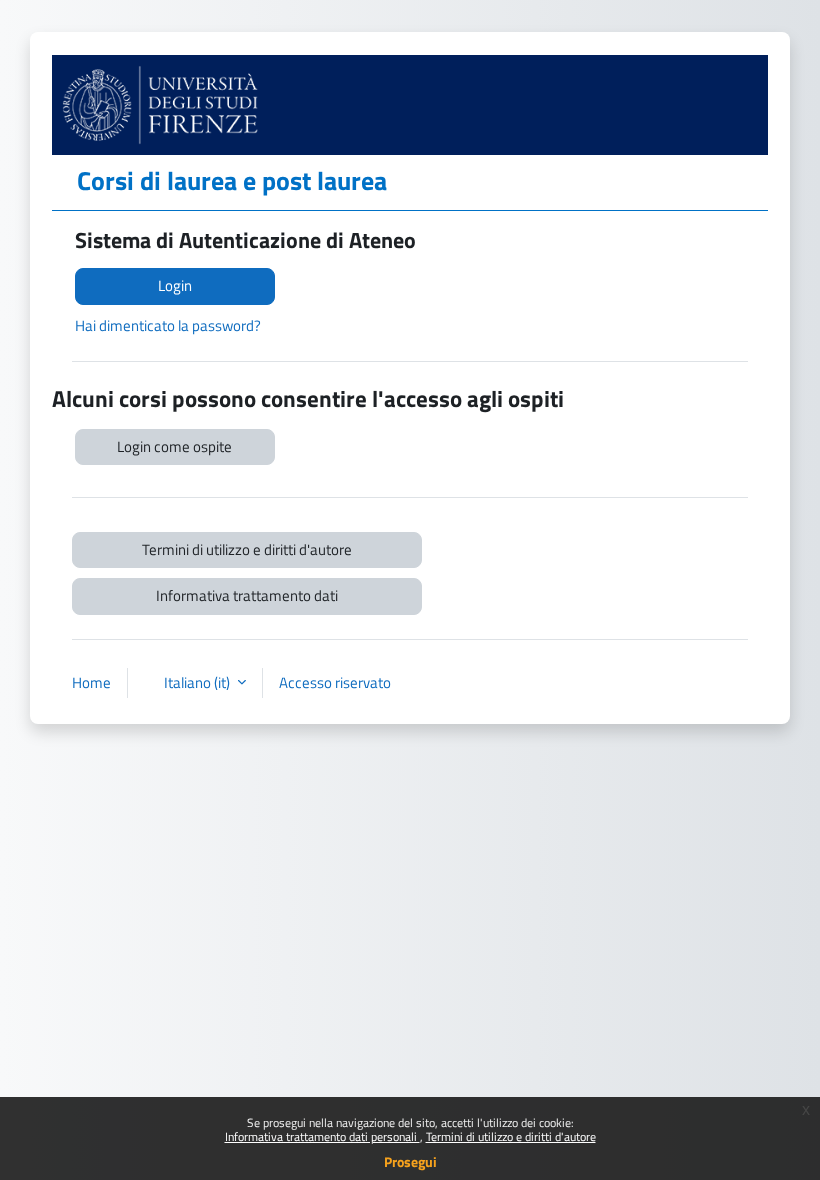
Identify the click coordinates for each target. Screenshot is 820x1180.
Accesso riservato (335, 683)
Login (175, 285)
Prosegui (410, 1161)
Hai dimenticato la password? (168, 325)
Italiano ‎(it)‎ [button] (198, 683)
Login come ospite (174, 446)
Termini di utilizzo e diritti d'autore (511, 1136)
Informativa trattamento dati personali (322, 1136)
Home (91, 683)
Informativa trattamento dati (247, 595)
